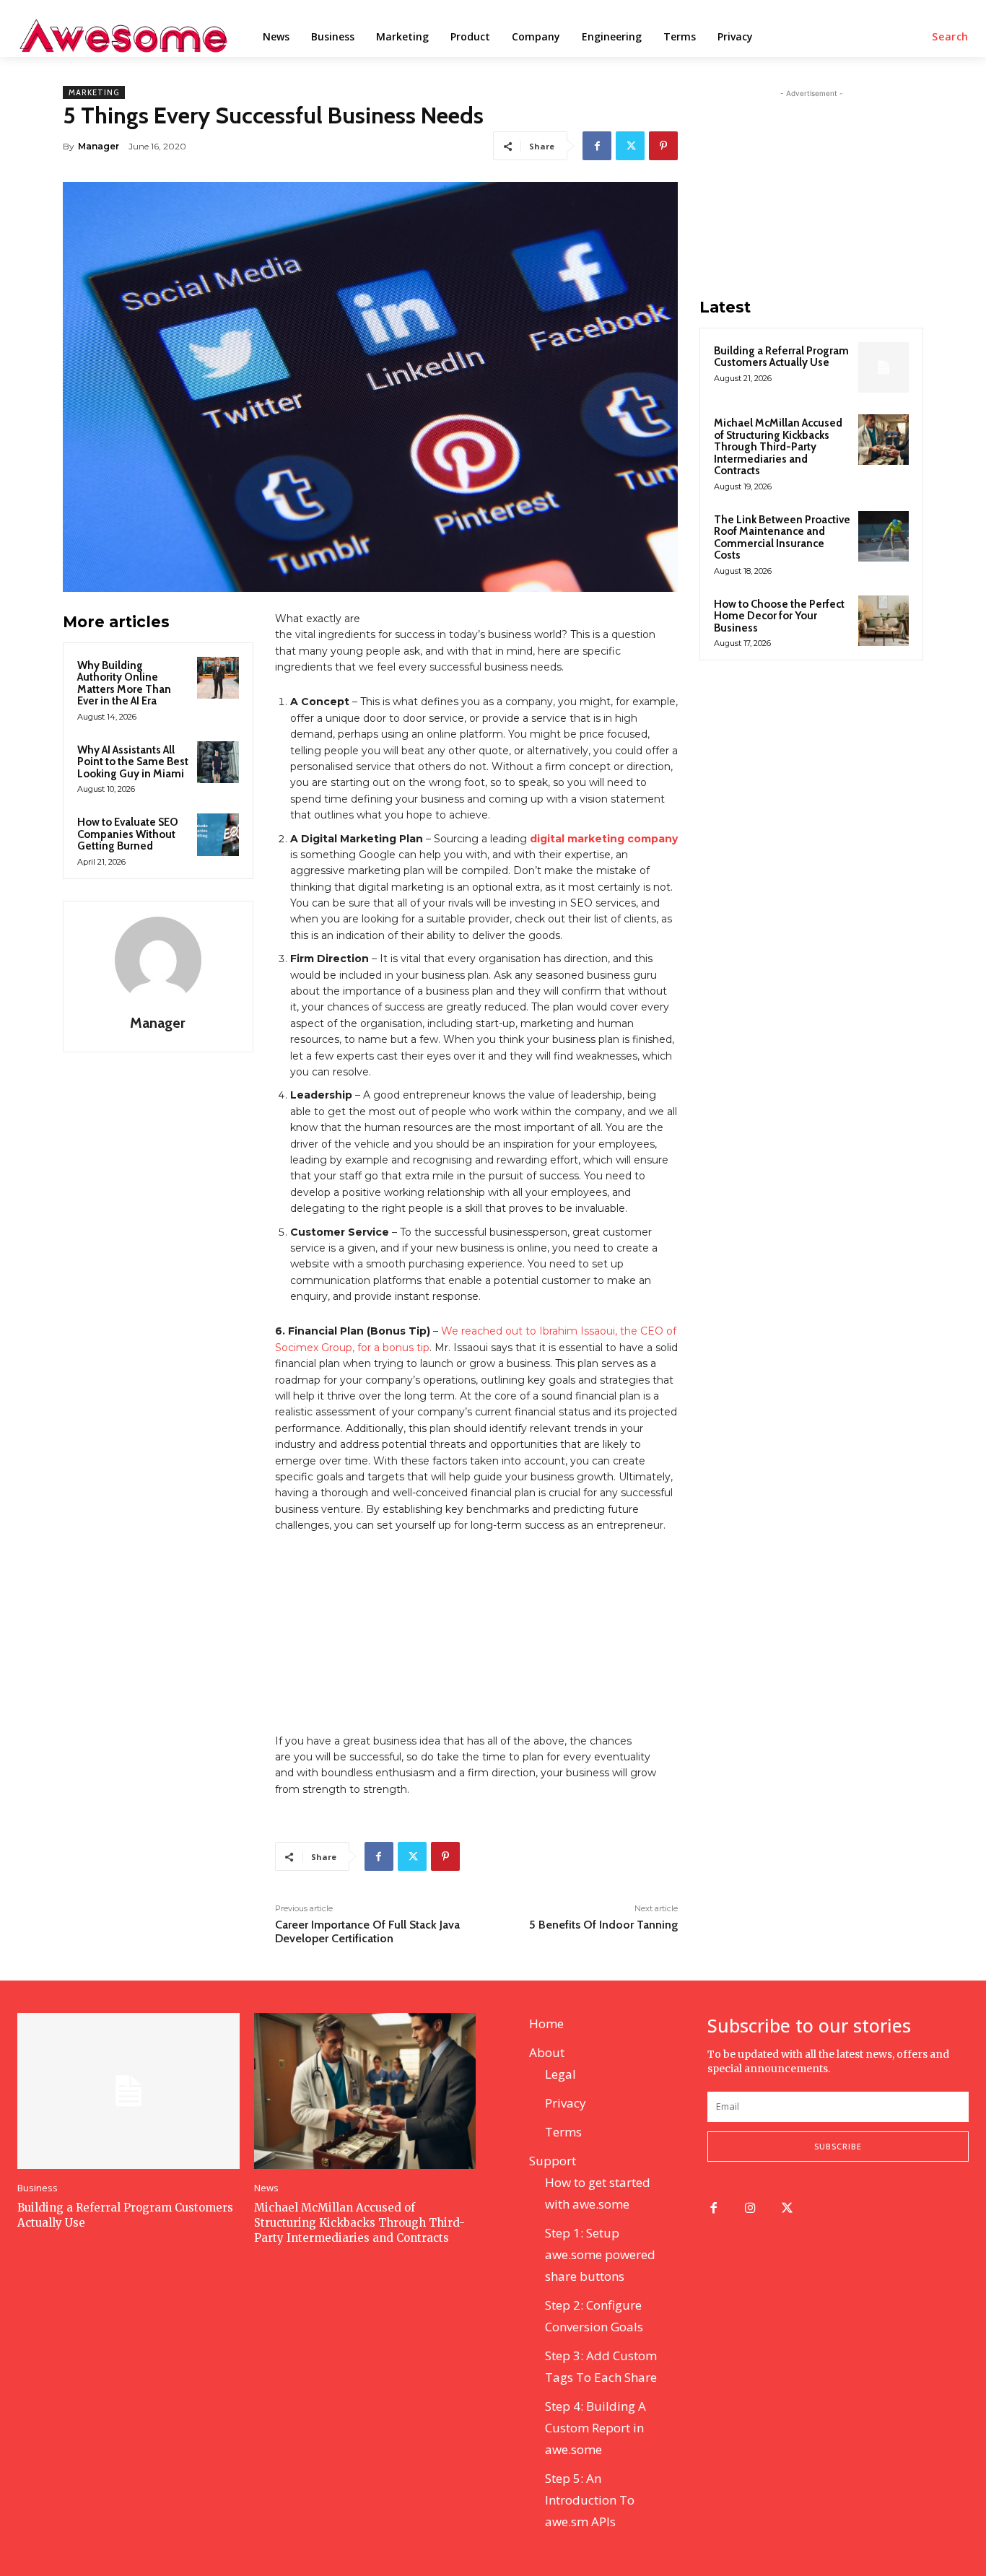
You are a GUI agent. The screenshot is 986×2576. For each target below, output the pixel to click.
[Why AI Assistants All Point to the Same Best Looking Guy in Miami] (218, 762)
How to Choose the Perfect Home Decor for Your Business (779, 616)
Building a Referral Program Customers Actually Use (781, 357)
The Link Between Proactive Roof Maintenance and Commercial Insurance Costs (782, 538)
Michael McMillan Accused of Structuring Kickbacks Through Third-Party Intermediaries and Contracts (778, 447)
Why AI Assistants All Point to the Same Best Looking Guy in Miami (133, 762)
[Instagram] (750, 2209)
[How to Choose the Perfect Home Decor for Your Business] (884, 621)
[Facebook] (597, 146)
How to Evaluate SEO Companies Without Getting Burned (128, 834)
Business (38, 2188)
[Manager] (158, 960)
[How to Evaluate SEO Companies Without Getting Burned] (218, 834)
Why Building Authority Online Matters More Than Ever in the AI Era (124, 684)
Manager (99, 146)
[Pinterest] (663, 146)
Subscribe (838, 2146)
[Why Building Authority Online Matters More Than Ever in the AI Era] (218, 678)
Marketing (94, 92)
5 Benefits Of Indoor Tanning (603, 1925)
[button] (950, 37)
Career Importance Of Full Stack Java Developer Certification (367, 1931)
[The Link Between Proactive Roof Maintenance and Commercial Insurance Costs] (884, 536)
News (266, 2188)
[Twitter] (630, 146)
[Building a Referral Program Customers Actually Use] (884, 367)
